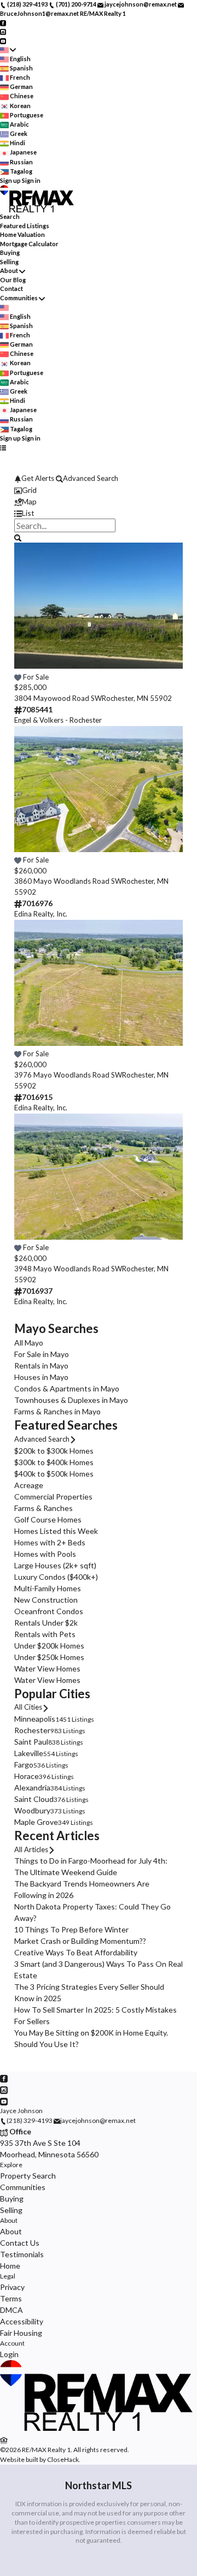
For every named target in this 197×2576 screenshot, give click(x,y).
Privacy (12, 2287)
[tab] (99, 490)
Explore (11, 2165)
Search (10, 216)
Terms (11, 2298)
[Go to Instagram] (3, 31)
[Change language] (8, 50)
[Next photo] (170, 612)
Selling (9, 262)
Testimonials (22, 2254)
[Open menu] (3, 447)
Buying (10, 252)
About (9, 270)
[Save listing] (18, 677)
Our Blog (13, 280)
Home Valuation (22, 234)
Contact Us (20, 2243)
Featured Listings (25, 226)
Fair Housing (21, 2333)
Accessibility (22, 2321)
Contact (11, 288)
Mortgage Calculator (29, 244)
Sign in (31, 180)
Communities (19, 298)
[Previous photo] (27, 612)
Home (10, 2266)
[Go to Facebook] (3, 22)
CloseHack (63, 2459)
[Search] (18, 537)
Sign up (10, 180)
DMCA (11, 2310)
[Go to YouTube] (3, 40)
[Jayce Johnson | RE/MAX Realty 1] (99, 2428)
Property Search (28, 2176)
